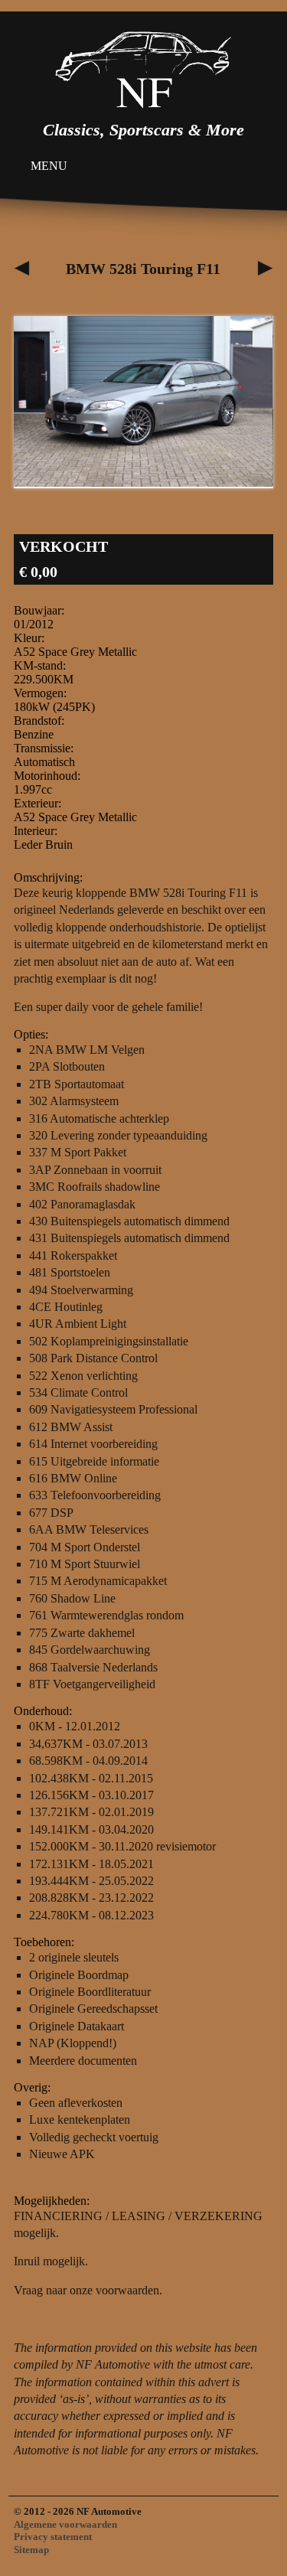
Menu (49, 166)
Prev (34, 403)
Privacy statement (53, 2537)
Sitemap (31, 2550)
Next (253, 403)
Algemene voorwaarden (65, 2524)
